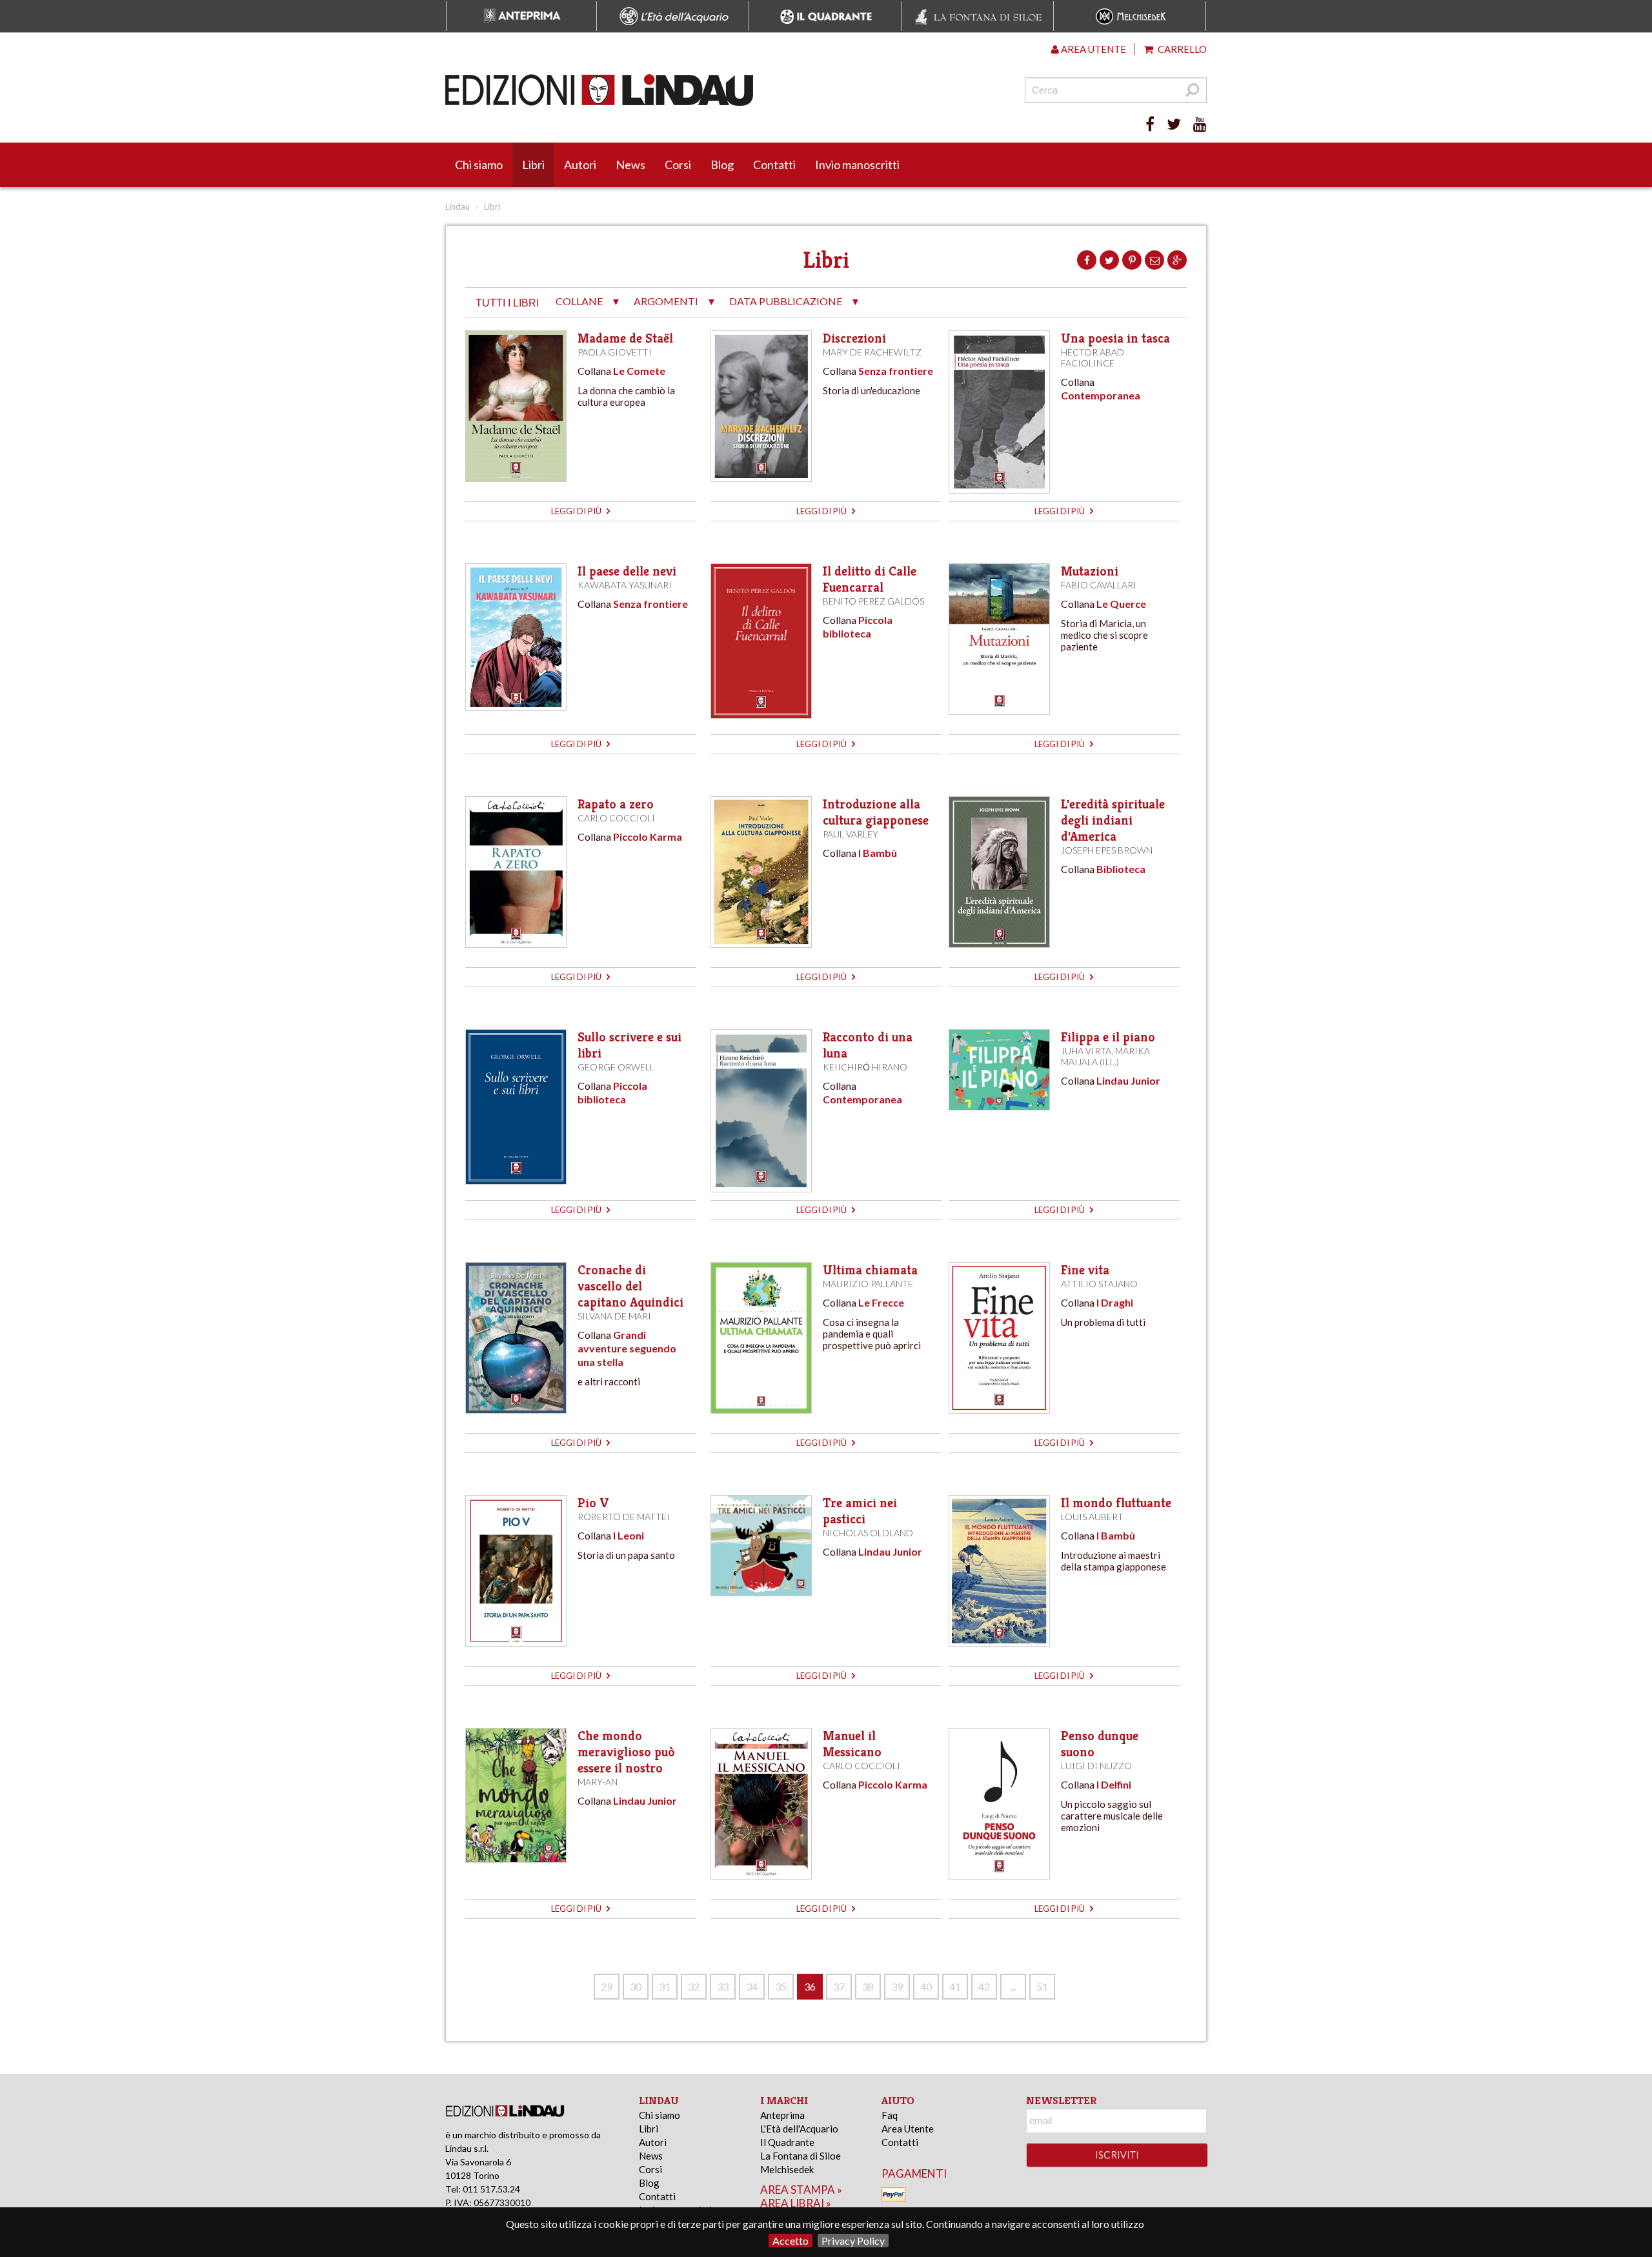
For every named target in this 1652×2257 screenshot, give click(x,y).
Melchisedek (787, 2169)
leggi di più (577, 511)
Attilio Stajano (1099, 1284)
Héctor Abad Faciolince (1093, 357)
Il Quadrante (787, 2142)
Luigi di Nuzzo (1096, 1766)
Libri (533, 165)
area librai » (796, 2203)
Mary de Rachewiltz (872, 352)
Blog (722, 165)
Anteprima (782, 2115)
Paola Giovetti (615, 352)
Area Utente (908, 2129)
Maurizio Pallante (868, 1284)
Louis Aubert (1092, 1517)
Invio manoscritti (857, 165)
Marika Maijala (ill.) (1105, 1056)
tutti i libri (507, 303)
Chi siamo (479, 165)
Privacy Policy (853, 2241)
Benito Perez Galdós (873, 601)
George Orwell (616, 1067)
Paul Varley (851, 834)
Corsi (678, 165)
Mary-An (598, 1782)
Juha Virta (1086, 1051)
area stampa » (801, 2190)
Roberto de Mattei (624, 1517)
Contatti (774, 165)
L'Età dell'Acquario (799, 2129)
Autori (580, 165)
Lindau (458, 206)
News (630, 165)
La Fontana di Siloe (801, 2156)
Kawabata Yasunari (625, 585)
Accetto (791, 2241)
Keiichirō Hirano (865, 1067)
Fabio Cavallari (1099, 585)
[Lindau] (694, 90)
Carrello (1181, 49)
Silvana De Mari (614, 1316)
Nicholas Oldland (868, 1533)
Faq (890, 2115)
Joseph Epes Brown (1107, 850)
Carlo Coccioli (616, 818)
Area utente (1093, 49)
